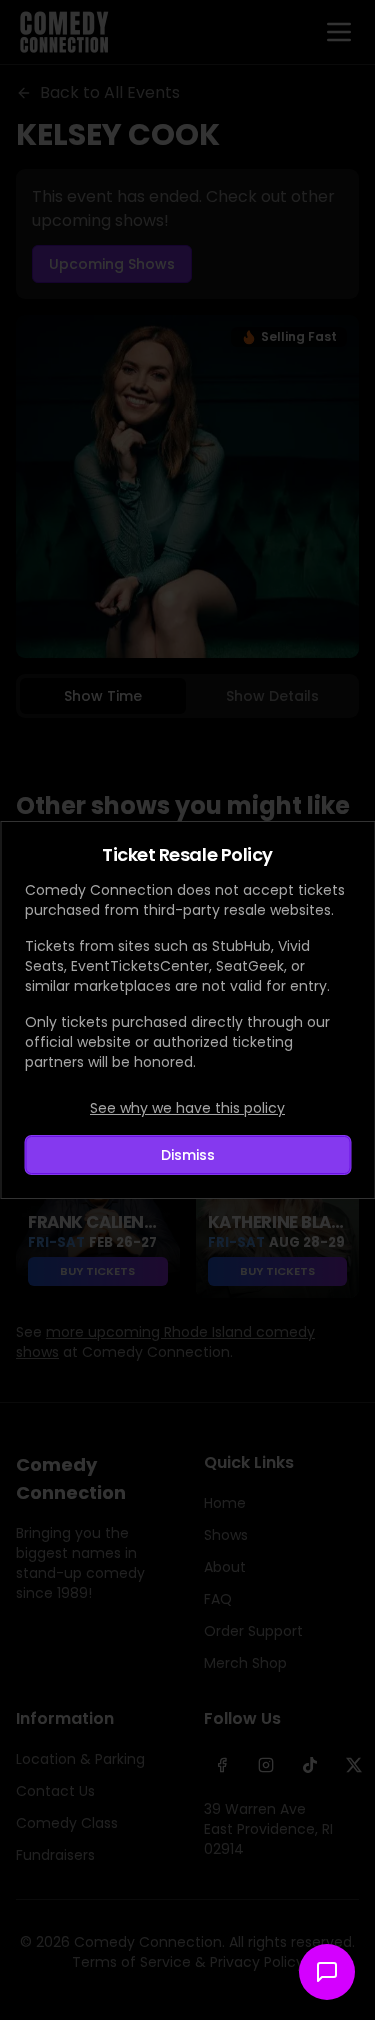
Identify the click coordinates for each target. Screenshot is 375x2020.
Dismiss (188, 1155)
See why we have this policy (187, 1108)
